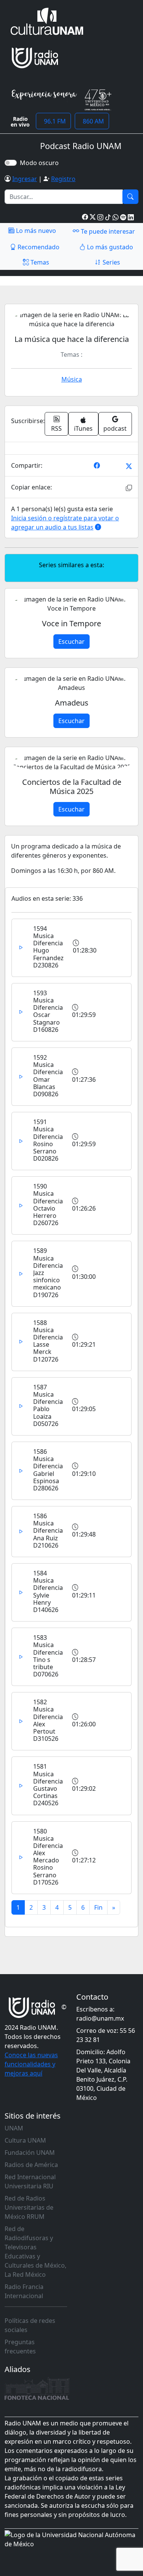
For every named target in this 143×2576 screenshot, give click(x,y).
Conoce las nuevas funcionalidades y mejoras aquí (31, 2064)
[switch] (11, 163)
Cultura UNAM (25, 2140)
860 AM (92, 121)
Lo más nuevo (35, 231)
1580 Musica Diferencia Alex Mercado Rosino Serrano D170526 (48, 1857)
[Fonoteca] (37, 2388)
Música (72, 379)
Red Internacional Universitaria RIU (30, 2181)
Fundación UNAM (30, 2153)
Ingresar (25, 179)
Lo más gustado (109, 247)
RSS (56, 428)
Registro (63, 179)
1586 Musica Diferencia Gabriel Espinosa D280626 (48, 1470)
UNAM (14, 2128)
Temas (39, 262)
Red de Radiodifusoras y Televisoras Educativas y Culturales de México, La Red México (35, 2252)
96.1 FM (53, 121)
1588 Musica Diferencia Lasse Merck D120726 (48, 1341)
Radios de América (31, 2165)
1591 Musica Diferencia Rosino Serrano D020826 (48, 1140)
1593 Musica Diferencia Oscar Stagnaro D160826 (48, 1011)
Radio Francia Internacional (24, 2291)
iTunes (83, 428)
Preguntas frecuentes (20, 2347)
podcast (115, 428)
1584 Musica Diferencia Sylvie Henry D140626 (48, 1591)
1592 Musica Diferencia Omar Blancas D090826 (48, 1076)
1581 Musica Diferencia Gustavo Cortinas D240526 (48, 1785)
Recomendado (38, 247)
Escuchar (71, 642)
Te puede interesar (107, 231)
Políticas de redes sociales (30, 2325)
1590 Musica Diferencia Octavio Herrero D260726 (48, 1205)
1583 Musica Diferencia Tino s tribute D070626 (48, 1656)
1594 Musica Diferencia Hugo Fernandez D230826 (48, 947)
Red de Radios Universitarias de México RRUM (29, 2207)
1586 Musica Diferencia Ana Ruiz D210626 (48, 1531)
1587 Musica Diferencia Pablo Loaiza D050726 (48, 1405)
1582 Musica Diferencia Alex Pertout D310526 (48, 1720)
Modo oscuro (41, 163)
